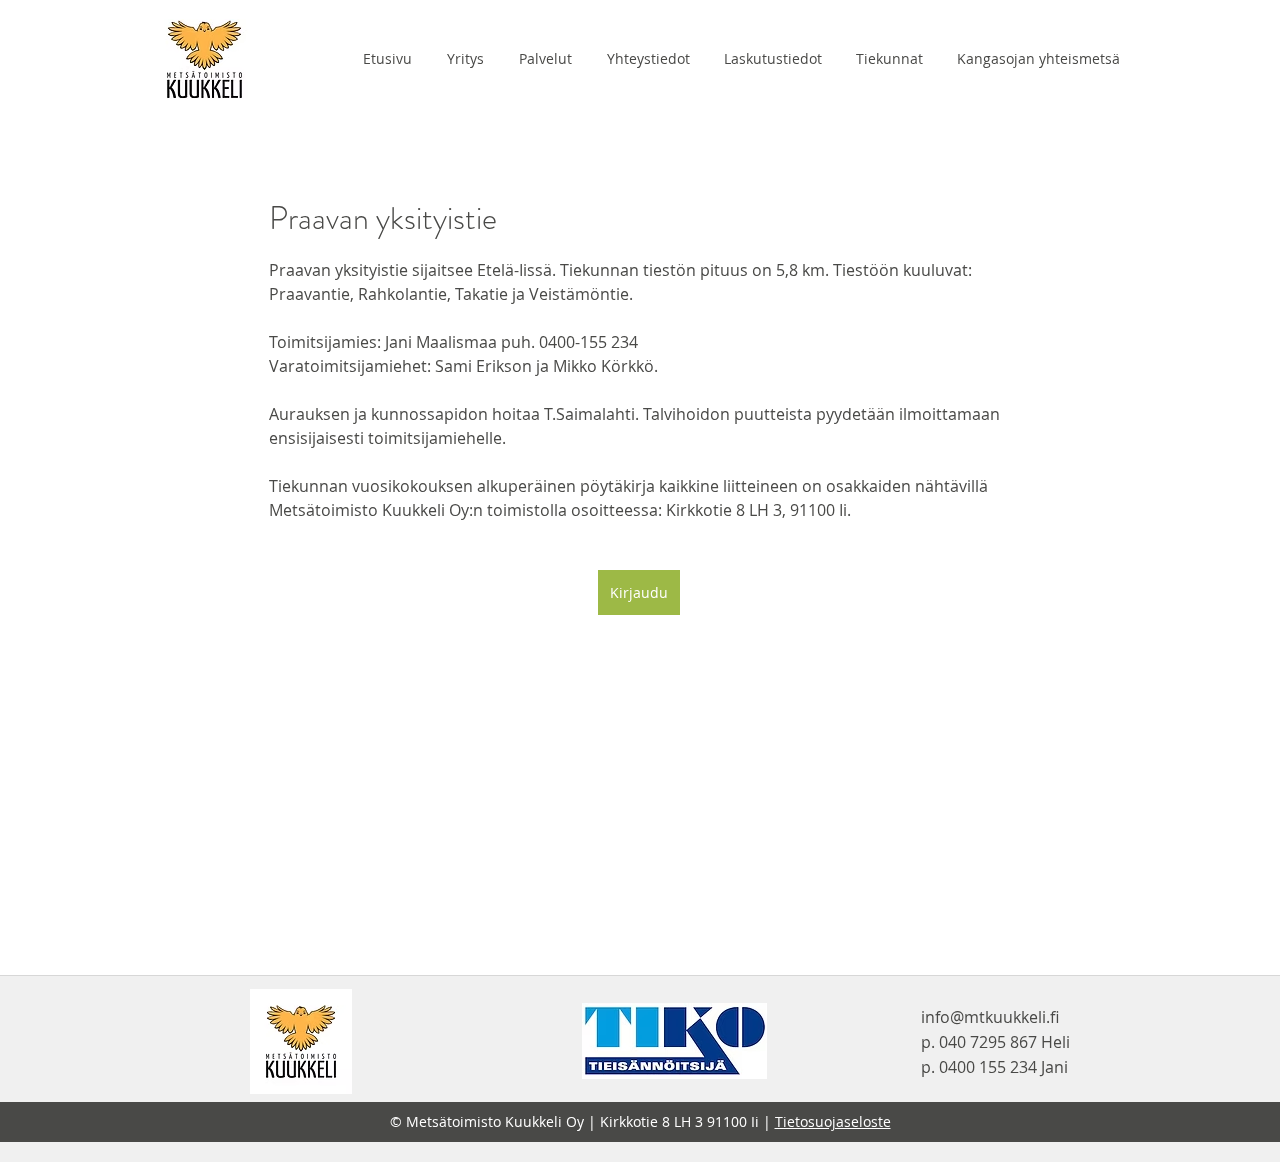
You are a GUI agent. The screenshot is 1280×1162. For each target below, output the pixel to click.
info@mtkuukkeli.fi (990, 1017)
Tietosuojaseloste (833, 1121)
